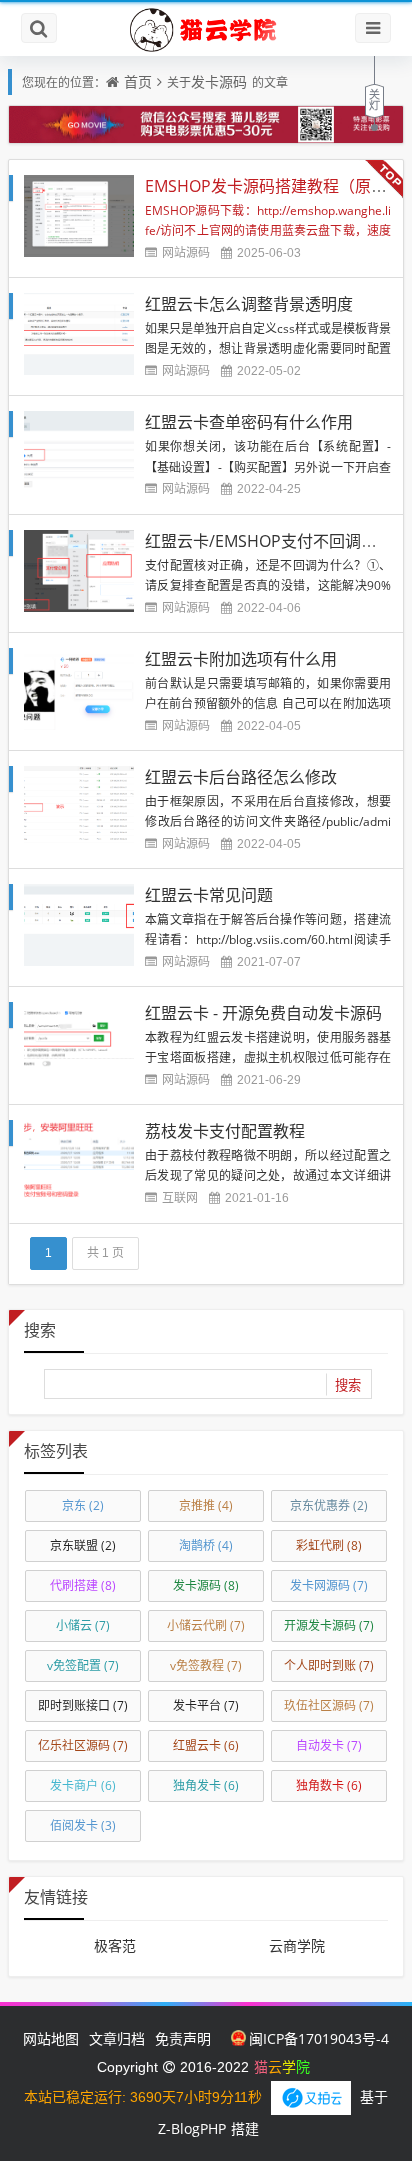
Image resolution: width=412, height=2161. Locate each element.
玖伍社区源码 (329, 1705)
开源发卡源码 (329, 1625)
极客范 (115, 1945)
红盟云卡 (206, 1745)
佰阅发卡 (83, 1825)
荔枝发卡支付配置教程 (225, 1131)
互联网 (180, 1197)
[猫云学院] (205, 29)
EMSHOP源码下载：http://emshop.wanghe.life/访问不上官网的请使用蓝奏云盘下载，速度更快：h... (268, 230)
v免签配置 (83, 1665)
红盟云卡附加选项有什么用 (241, 659)
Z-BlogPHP (192, 2128)
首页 (138, 81)
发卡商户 (83, 1785)
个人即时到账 (329, 1665)
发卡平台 (206, 1705)
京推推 (206, 1505)
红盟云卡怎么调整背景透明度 (249, 304)
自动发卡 (329, 1745)
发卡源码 (219, 81)
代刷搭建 (83, 1585)
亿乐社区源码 (83, 1745)
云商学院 (297, 1945)
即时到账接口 (83, 1705)
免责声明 (183, 2038)
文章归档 (117, 2038)
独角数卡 (329, 1785)
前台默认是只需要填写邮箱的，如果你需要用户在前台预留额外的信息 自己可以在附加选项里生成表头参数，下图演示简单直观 (268, 703)
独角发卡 (206, 1785)
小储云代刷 (206, 1625)
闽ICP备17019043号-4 (319, 2038)
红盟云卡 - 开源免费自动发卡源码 (263, 1013)
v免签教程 (206, 1665)
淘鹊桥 (206, 1545)
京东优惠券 (329, 1505)
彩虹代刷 (329, 1545)
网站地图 (51, 2038)
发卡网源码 (329, 1585)
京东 (83, 1505)
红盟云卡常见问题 (209, 895)
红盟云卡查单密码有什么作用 (249, 422)
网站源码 (186, 252)
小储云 (83, 1625)
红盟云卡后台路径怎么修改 (241, 777)
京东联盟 (83, 1545)
